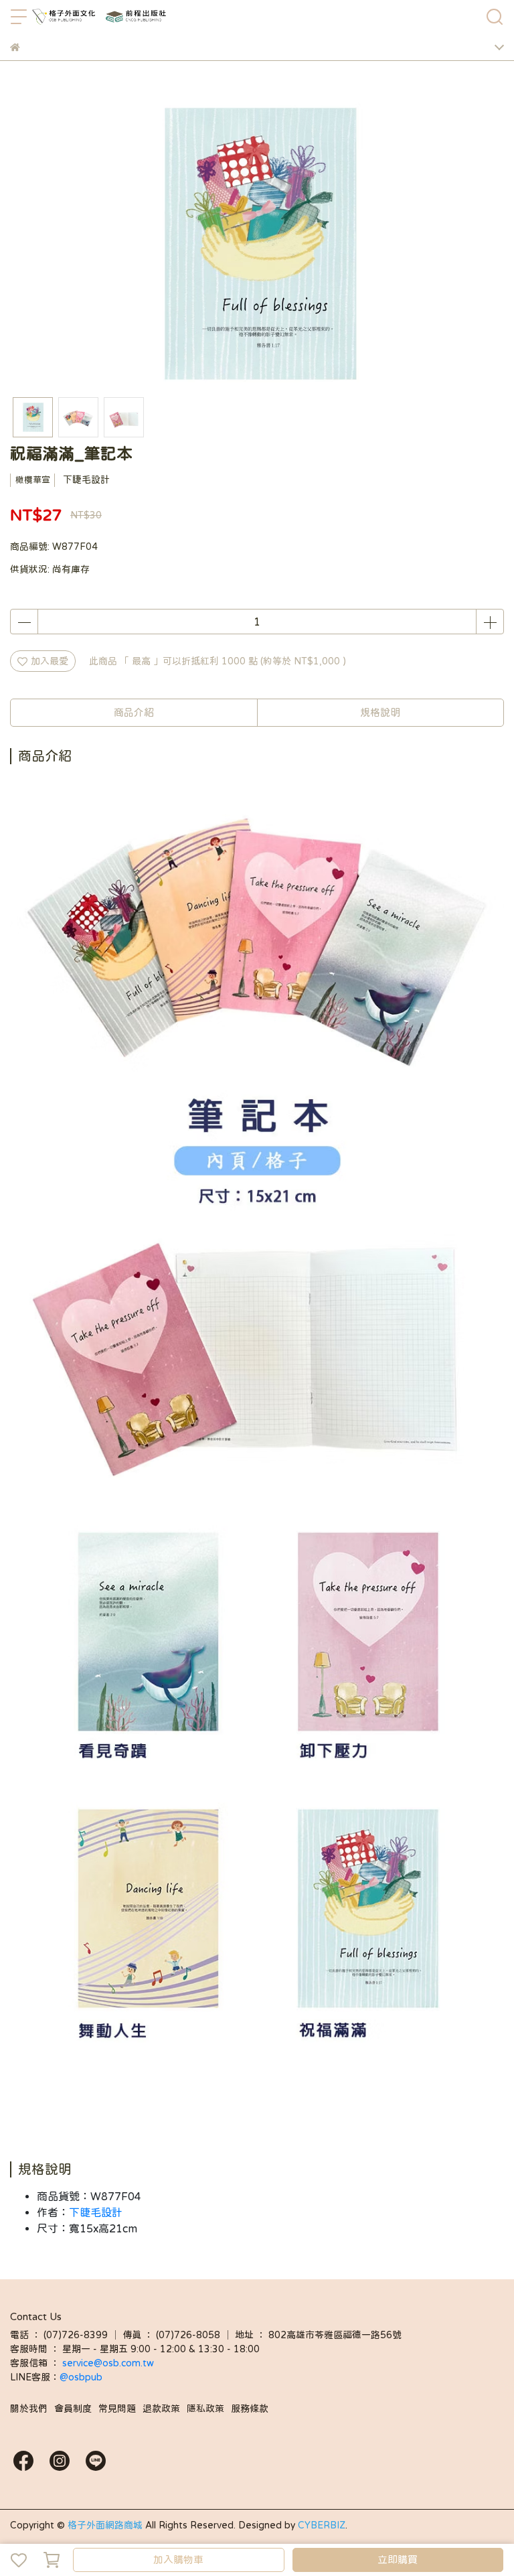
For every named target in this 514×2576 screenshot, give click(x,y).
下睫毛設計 (96, 2212)
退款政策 (161, 2409)
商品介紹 (134, 712)
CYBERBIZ (322, 2525)
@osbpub (81, 2377)
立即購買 (398, 2560)
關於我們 (29, 2409)
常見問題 (117, 2409)
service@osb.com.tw (109, 2363)
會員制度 (73, 2409)
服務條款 (250, 2409)
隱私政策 (205, 2409)
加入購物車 (178, 2560)
